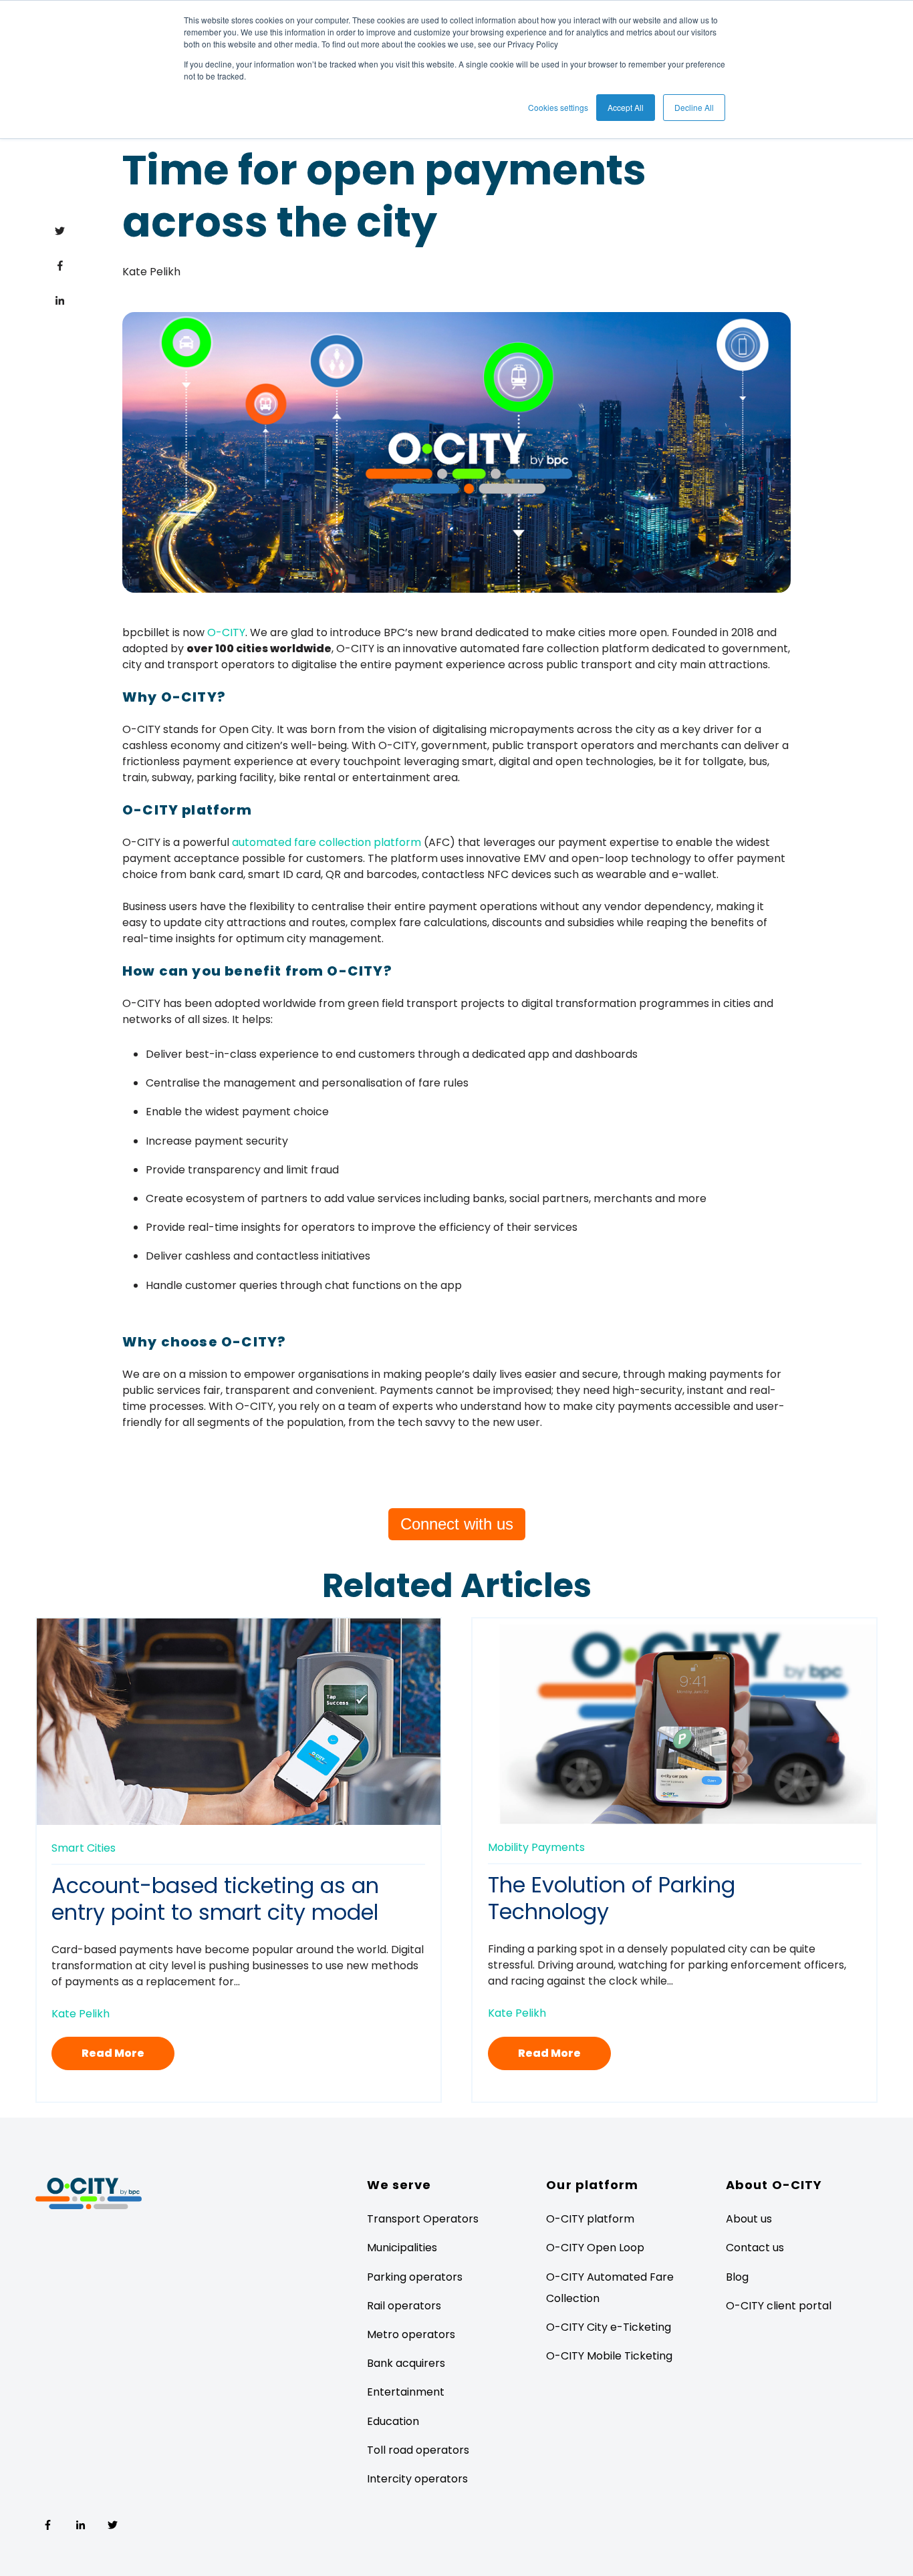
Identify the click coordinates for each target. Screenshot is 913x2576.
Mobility (508, 1847)
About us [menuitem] (749, 2219)
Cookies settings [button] (558, 107)
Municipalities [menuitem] (402, 2248)
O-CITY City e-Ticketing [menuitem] (609, 2327)
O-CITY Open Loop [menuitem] (595, 2248)
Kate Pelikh (151, 272)
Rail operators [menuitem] (404, 2306)
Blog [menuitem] (737, 2277)
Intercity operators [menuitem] (417, 2479)
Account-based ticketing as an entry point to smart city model (215, 1899)
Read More (113, 2053)
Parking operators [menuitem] (415, 2277)
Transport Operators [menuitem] (423, 2219)
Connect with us (457, 1524)
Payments (558, 1847)
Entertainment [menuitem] (406, 2392)
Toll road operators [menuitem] (418, 2450)
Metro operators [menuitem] (411, 2334)
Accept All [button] (626, 107)
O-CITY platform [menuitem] (590, 2219)
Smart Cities (84, 1848)
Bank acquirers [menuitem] (406, 2363)
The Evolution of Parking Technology (612, 1898)
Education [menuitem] (393, 2421)
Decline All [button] (694, 107)
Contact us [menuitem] (755, 2248)
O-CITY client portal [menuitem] (779, 2306)
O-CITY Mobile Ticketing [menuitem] (609, 2356)
